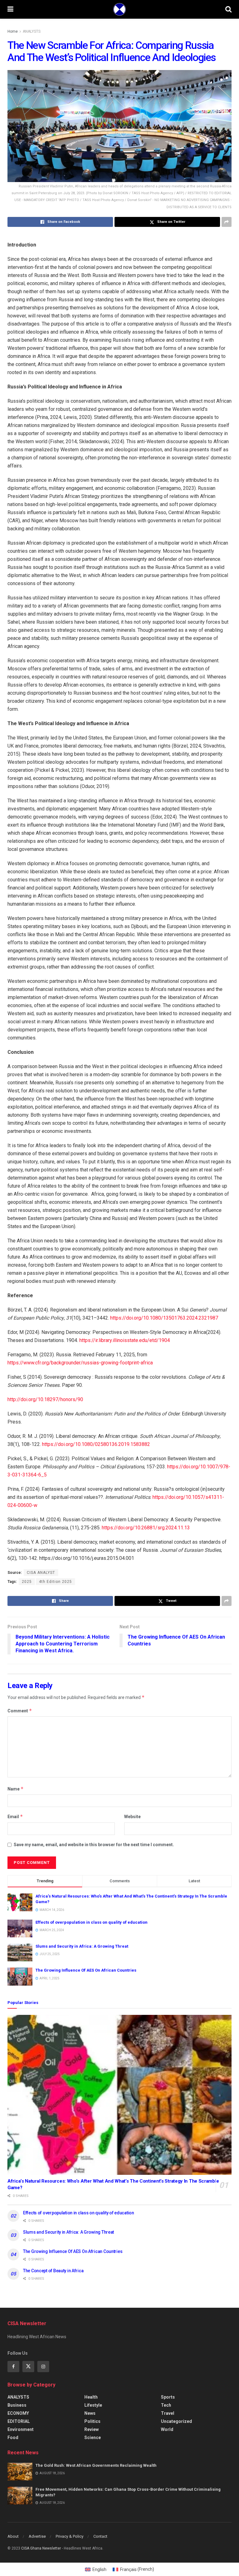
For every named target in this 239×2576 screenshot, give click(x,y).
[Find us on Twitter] (28, 2367)
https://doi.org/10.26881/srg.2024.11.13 (146, 1528)
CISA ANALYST (41, 1573)
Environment (21, 2429)
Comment (20, 1711)
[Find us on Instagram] (43, 2367)
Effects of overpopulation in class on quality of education (91, 1922)
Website (132, 1817)
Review (91, 2429)
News (90, 2413)
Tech (166, 2405)
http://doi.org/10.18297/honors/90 (45, 1399)
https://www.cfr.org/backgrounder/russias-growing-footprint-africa (80, 1363)
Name (16, 1789)
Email (15, 1816)
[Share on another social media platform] (227, 222)
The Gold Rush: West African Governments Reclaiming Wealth (96, 2465)
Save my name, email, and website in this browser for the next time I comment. (94, 1845)
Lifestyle (93, 2405)
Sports (168, 2397)
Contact (100, 2536)
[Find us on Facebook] (13, 2367)
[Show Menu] (10, 9)
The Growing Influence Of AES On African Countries (86, 1970)
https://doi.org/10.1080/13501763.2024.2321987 (164, 1318)
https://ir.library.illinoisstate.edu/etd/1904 (125, 1340)
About (13, 2536)
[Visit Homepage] (119, 9)
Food (13, 2438)
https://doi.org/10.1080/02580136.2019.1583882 (96, 1444)
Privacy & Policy (70, 2536)
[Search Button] (228, 9)
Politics (92, 2421)
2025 (27, 1582)
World (167, 2429)
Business (17, 2405)
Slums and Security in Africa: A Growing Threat (82, 1946)
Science (93, 2438)
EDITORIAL (19, 2421)
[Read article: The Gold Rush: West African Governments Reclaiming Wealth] (20, 2472)
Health (91, 2397)
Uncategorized (176, 2421)
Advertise (37, 2536)
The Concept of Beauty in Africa (53, 2271)
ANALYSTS (32, 31)
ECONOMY (18, 2413)
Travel (168, 2413)
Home (13, 31)
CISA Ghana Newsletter (41, 2548)
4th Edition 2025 (55, 1582)
